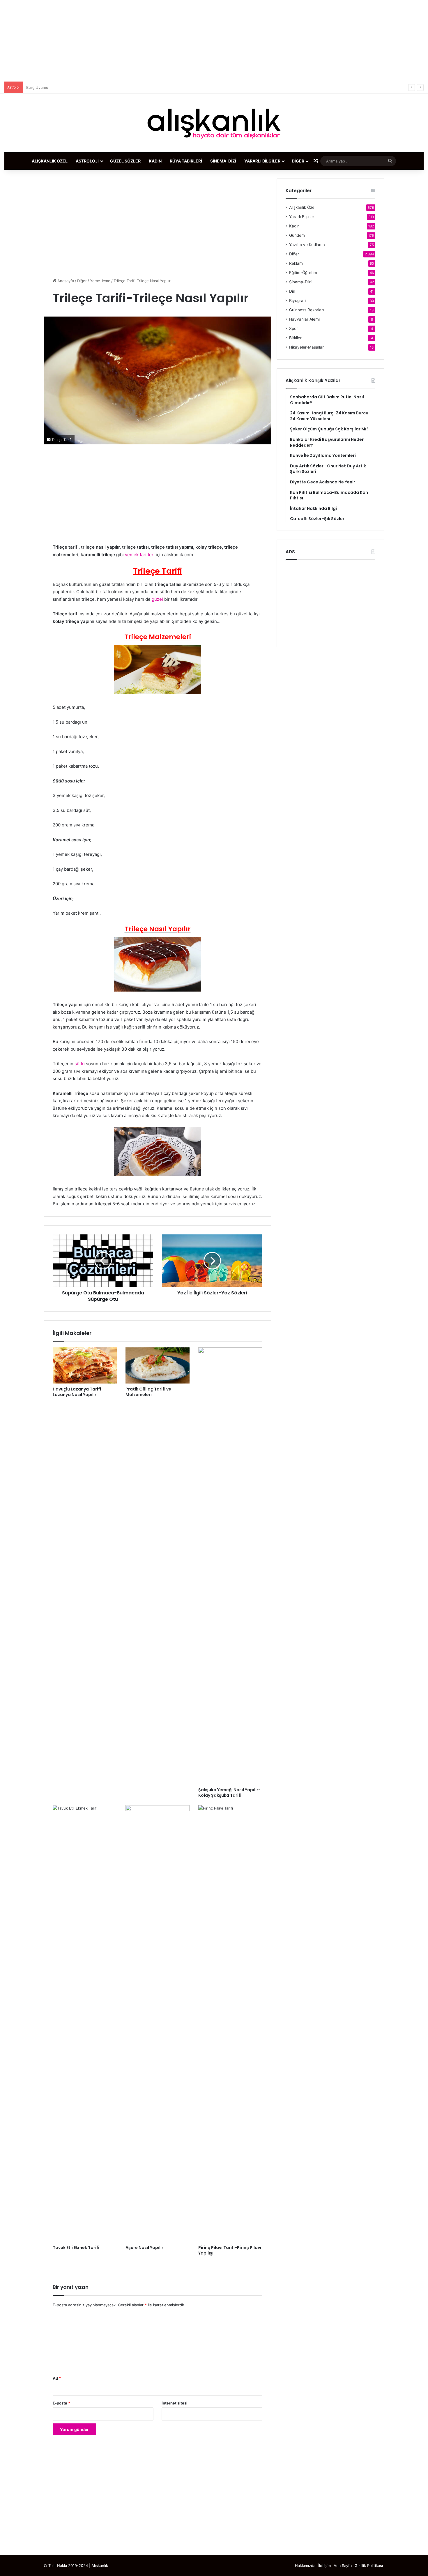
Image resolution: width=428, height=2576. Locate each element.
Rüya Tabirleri (186, 161)
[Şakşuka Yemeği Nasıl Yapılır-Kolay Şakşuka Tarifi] (230, 1566)
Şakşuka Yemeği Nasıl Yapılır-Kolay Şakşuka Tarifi (229, 1793)
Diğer (298, 161)
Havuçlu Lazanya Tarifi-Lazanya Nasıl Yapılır (78, 1392)
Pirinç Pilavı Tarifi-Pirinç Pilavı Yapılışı (230, 2250)
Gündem (297, 235)
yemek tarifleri (139, 555)
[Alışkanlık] (214, 123)
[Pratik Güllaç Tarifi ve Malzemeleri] (158, 1365)
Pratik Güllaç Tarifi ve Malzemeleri (148, 1392)
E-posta (61, 2403)
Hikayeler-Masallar (306, 347)
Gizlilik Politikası (369, 2566)
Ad (57, 2378)
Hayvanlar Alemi (304, 319)
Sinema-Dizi (223, 161)
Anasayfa (65, 281)
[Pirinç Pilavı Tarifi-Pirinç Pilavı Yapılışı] (230, 2024)
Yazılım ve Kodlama (307, 245)
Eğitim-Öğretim (303, 273)
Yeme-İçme (100, 281)
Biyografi (297, 301)
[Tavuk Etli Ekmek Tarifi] (85, 2024)
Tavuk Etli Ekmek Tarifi (76, 2248)
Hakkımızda (305, 2566)
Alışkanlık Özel (50, 161)
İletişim (324, 2566)
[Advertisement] (214, 41)
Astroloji (87, 161)
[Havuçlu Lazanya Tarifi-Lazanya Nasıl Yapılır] (85, 1365)
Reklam (296, 263)
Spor (293, 328)
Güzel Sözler (125, 161)
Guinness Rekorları (306, 310)
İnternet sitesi (175, 2403)
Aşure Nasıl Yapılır (144, 2248)
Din (292, 291)
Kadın (155, 161)
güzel (158, 599)
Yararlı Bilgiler (262, 161)
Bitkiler (295, 338)
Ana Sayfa (343, 2566)
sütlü (80, 1064)
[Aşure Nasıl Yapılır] (158, 2024)
